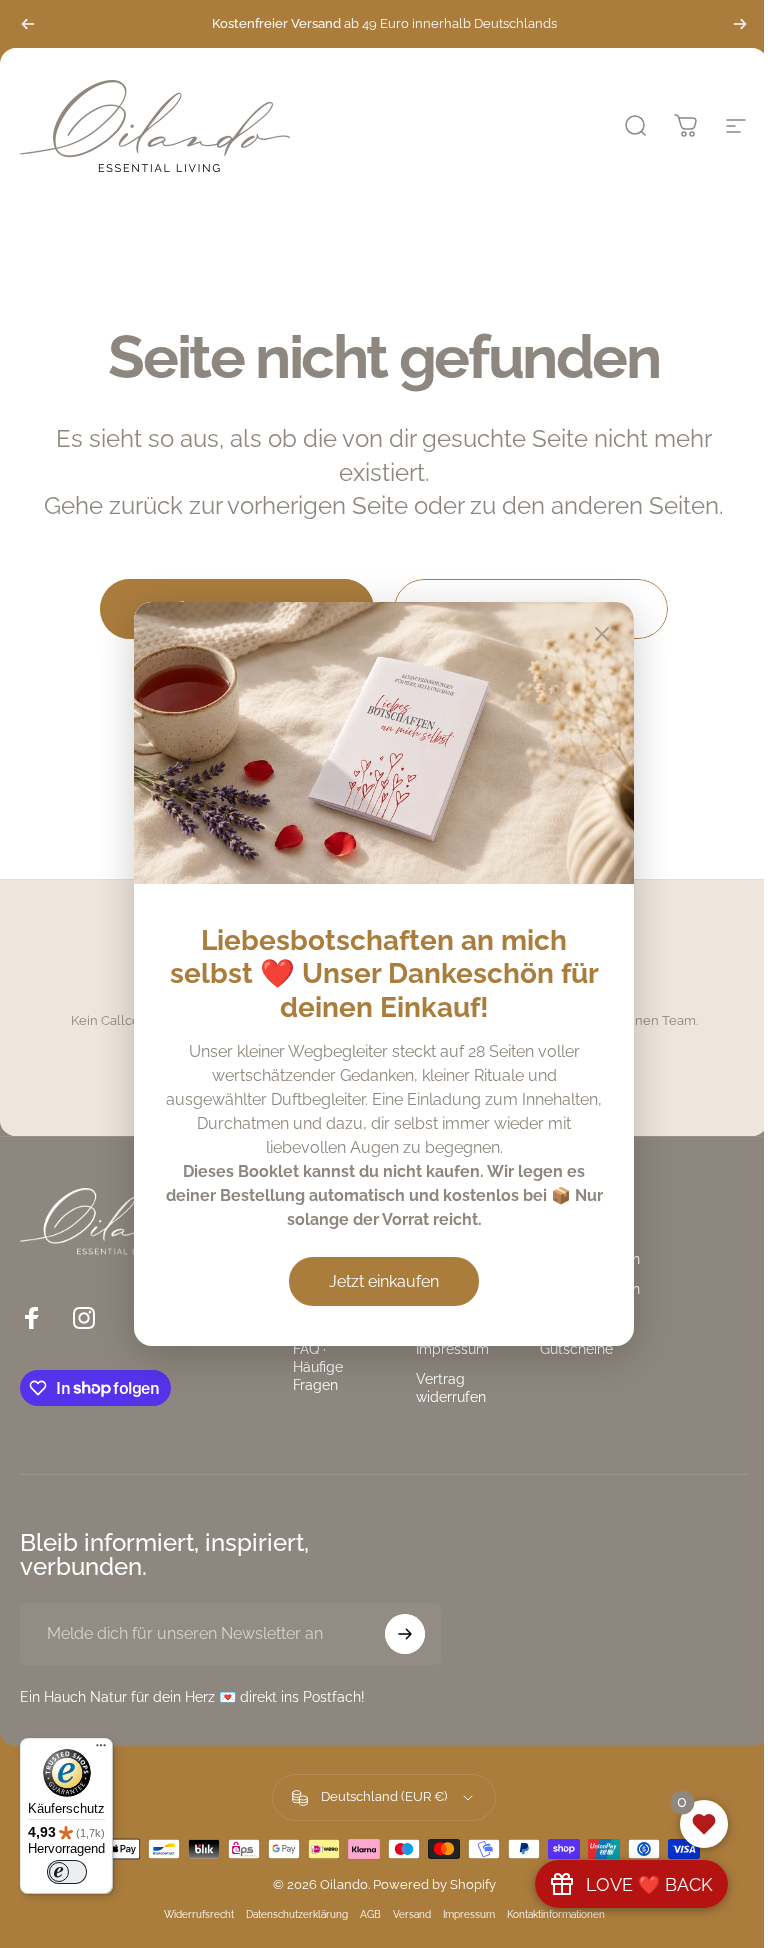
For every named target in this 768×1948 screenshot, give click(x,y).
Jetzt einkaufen (384, 1281)
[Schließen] (602, 634)
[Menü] (101, 1750)
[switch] (67, 1872)
